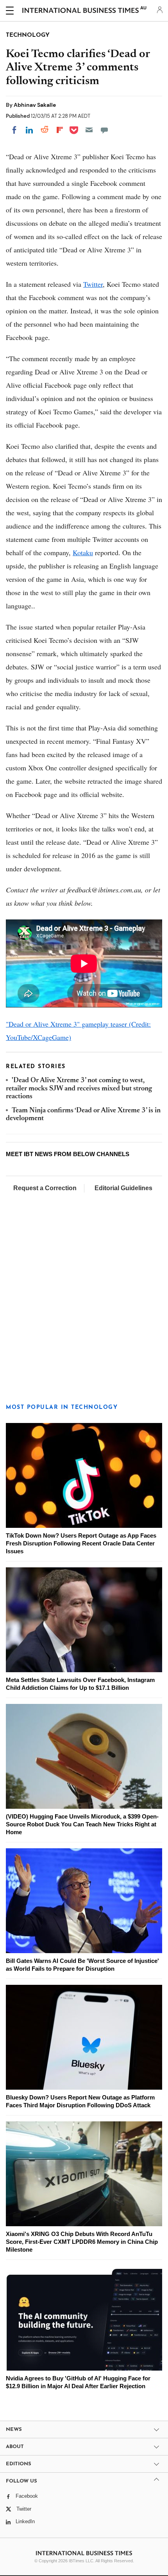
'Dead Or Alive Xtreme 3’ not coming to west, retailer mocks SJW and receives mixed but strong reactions (79, 1089)
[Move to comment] (104, 130)
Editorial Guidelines (123, 1188)
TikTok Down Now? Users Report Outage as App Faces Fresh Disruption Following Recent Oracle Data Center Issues (81, 1543)
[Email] (89, 130)
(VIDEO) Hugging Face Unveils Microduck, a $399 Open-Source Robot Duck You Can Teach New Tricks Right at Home (82, 1824)
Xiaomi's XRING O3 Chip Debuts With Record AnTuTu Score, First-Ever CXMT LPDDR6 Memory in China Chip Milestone (82, 2242)
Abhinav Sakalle (35, 105)
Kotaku (83, 552)
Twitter (93, 284)
